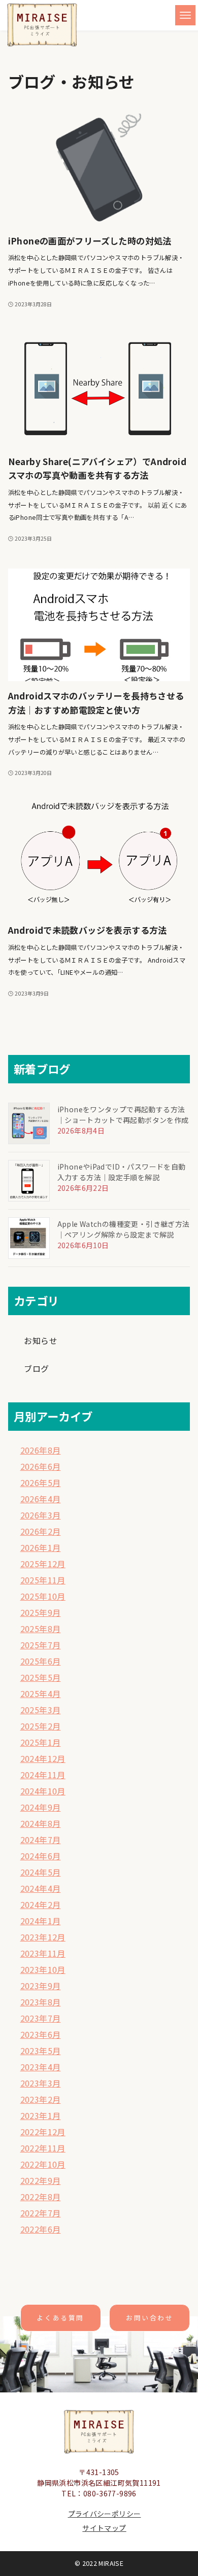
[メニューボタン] (185, 15)
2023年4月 (41, 2067)
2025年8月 (41, 1629)
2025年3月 (41, 1710)
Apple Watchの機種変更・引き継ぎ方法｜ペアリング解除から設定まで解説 (124, 1229)
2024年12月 (43, 1758)
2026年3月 (41, 1515)
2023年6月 (41, 2034)
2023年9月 (41, 1986)
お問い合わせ (150, 2318)
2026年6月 (41, 1466)
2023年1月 (41, 2115)
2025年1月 (41, 1742)
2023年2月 (41, 2099)
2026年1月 (41, 1547)
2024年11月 (43, 1775)
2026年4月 (41, 1499)
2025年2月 (41, 1726)
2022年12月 (43, 2132)
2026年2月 (41, 1531)
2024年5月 (41, 1872)
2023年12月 (43, 1937)
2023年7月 (41, 2018)
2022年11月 (43, 2148)
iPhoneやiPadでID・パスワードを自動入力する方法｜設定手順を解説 (122, 1172)
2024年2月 (41, 1904)
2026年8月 (41, 1450)
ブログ (36, 1368)
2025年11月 (43, 1580)
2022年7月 (41, 2213)
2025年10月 (43, 1596)
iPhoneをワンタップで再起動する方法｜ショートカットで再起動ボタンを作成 (123, 1115)
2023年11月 (43, 1953)
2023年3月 (41, 2083)
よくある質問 (60, 2318)
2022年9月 (41, 2180)
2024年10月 (43, 1791)
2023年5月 (41, 2051)
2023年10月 (43, 1969)
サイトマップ (104, 2528)
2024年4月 (41, 1888)
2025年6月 (41, 1661)
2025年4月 (41, 1693)
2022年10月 (43, 2164)
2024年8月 (41, 1823)
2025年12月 (43, 1564)
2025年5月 (41, 1677)
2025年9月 (41, 1612)
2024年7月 (41, 1840)
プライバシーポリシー (105, 2514)
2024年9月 (41, 1807)
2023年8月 (41, 2002)
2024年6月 (41, 1856)
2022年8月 (41, 2197)
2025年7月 (41, 1645)
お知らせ (41, 1340)
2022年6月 (41, 2229)
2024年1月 (41, 1921)
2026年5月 (41, 1483)
